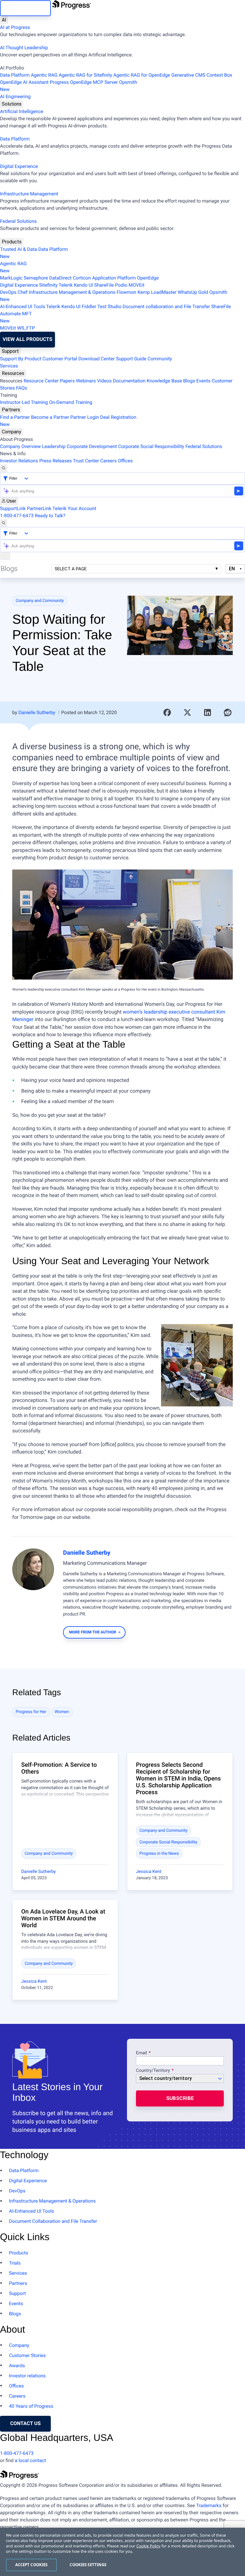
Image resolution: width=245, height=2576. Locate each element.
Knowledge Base (164, 381)
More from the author (92, 1632)
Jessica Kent (149, 1871)
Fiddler (89, 306)
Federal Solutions (18, 221)
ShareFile (104, 285)
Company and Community (40, 601)
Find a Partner (15, 417)
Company (12, 432)
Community (160, 359)
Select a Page (71, 569)
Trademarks (209, 2505)
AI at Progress (15, 27)
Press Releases (55, 461)
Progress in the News (159, 1854)
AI (4, 20)
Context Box (219, 75)
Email (142, 2053)
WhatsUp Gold (193, 292)
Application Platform (114, 278)
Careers (108, 461)
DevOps (8, 292)
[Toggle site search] (4, 523)
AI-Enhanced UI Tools (23, 306)
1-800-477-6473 (17, 516)
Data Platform (15, 75)
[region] (122, 2552)
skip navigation (25, 8)
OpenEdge (148, 278)
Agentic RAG (44, 75)
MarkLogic (11, 278)
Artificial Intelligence (22, 111)
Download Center (97, 359)
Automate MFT (16, 317)
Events (203, 381)
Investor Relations (19, 461)
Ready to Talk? (50, 516)
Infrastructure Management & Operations (72, 292)
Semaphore (36, 278)
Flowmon (126, 292)
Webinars (86, 381)
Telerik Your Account (75, 508)
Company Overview (20, 446)
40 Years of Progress (31, 2406)
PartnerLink (39, 508)
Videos (104, 381)
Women (62, 1712)
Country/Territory (153, 2071)
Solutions (12, 104)
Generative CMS (188, 75)
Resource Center (41, 381)
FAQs (22, 388)
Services (9, 366)
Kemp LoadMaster (157, 292)
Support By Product (21, 359)
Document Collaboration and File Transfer (53, 2221)
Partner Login (85, 417)
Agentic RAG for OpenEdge (142, 75)
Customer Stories (27, 2355)
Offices (125, 461)
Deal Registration (68, 421)
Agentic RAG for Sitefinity (85, 75)
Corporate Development (92, 446)
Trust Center (86, 461)
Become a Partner (50, 417)
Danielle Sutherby (37, 712)
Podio (121, 285)
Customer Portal (60, 359)
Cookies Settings (88, 2565)
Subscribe (180, 2098)
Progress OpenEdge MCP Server (84, 82)
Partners (11, 410)
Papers (67, 381)
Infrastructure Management (29, 194)
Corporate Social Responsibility (151, 446)
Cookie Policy (148, 2546)
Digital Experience (19, 166)
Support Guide (131, 359)
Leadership (54, 446)
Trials (15, 2263)
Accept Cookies (32, 2565)
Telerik (66, 285)
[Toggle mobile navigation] (5, 556)
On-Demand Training (71, 402)
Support (10, 351)
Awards (17, 2366)
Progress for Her (31, 1712)
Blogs (189, 381)
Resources (13, 373)
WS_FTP (26, 328)
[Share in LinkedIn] (208, 713)
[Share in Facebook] (167, 713)
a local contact (30, 2460)
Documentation (129, 381)
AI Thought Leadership (24, 48)
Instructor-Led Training (24, 402)
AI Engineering (15, 96)
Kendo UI (83, 285)
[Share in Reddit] (228, 713)
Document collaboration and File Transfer (166, 306)
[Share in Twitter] (187, 713)
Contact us (25, 2424)
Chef (23, 292)
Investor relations (27, 2376)
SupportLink (13, 508)
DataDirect (61, 278)
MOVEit (136, 285)
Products (12, 242)
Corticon (82, 278)
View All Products (27, 339)
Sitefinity (48, 285)
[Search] (4, 468)
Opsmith (69, 86)
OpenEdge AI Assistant (24, 82)
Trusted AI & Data (19, 249)
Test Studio (109, 306)
